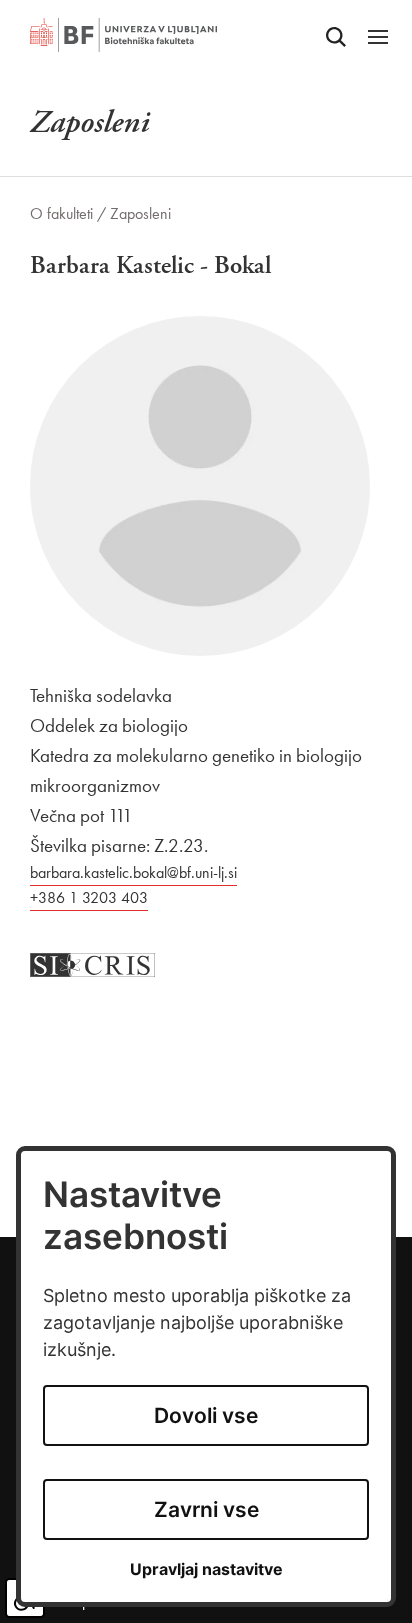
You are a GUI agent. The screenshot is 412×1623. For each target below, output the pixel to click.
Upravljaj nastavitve (206, 1569)
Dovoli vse (206, 1415)
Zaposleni (140, 213)
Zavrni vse (206, 1509)
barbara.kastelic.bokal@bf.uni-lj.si (133, 872)
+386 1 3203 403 (89, 897)
